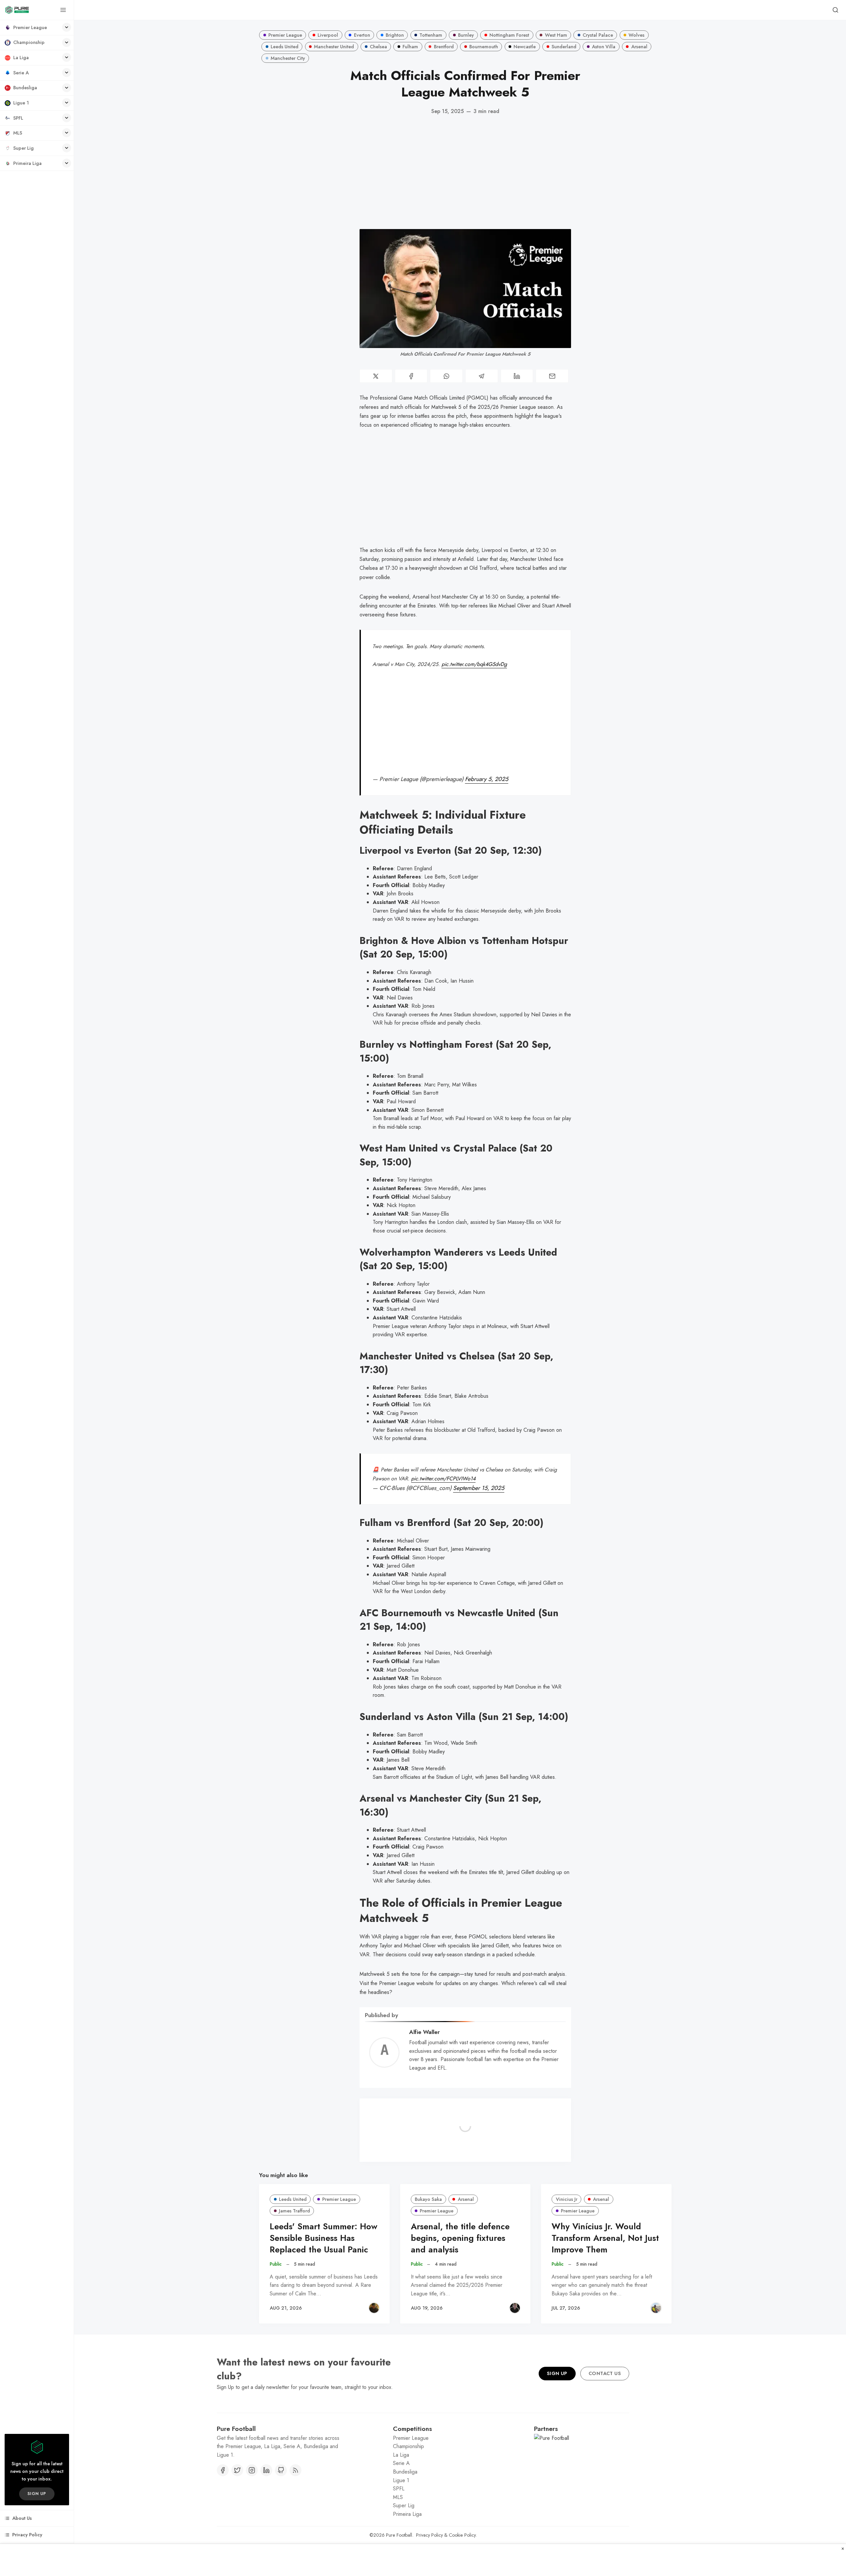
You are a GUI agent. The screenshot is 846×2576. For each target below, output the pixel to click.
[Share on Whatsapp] (446, 376)
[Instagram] (252, 2470)
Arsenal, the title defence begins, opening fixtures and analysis (460, 2238)
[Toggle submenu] (67, 27)
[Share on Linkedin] (517, 376)
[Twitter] (237, 2470)
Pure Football (399, 2535)
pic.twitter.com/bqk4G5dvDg (474, 664)
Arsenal (639, 47)
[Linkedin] (266, 2470)
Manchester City (288, 58)
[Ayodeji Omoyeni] (656, 2308)
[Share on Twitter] (376, 376)
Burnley (466, 35)
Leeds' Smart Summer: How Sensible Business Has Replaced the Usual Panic (324, 2238)
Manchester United (334, 47)
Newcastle (525, 47)
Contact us (605, 2373)
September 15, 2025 (479, 1488)
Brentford (444, 47)
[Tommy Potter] (374, 2308)
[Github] (281, 2470)
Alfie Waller (424, 2032)
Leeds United (285, 47)
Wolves (636, 35)
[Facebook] (223, 2470)
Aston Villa (604, 47)
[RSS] (295, 2470)
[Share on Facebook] (411, 376)
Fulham (410, 47)
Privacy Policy (429, 2535)
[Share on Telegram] (482, 376)
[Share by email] (552, 376)
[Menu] (63, 10)
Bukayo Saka (428, 2199)
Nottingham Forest (509, 35)
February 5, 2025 (487, 779)
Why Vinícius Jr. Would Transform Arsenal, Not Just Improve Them (605, 2238)
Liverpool (328, 35)
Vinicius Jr (567, 2199)
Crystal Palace (598, 35)
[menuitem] (37, 28)
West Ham (556, 35)
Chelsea (378, 47)
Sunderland (564, 47)
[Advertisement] (465, 172)
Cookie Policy (462, 2535)
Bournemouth (484, 47)
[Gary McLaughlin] (515, 2308)
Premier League (285, 35)
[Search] (835, 10)
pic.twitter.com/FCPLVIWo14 (443, 1479)
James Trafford (294, 2211)
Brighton (395, 35)
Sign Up (557, 2373)
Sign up (37, 2494)
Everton (362, 35)
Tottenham (431, 35)
